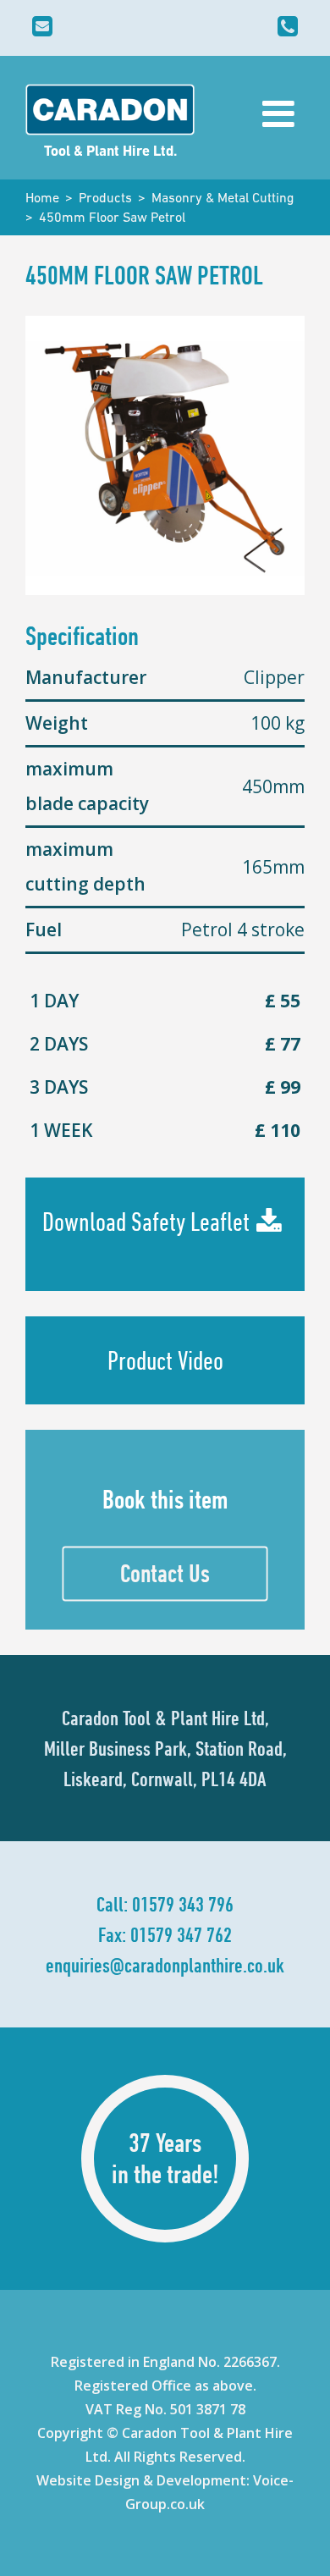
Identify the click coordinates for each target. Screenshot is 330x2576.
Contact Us (165, 1573)
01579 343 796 (183, 1904)
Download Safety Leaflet (146, 1222)
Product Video (165, 1360)
